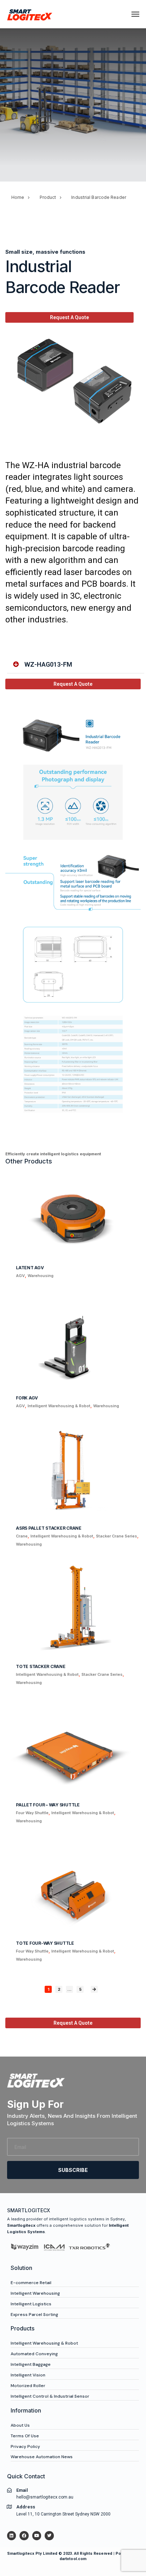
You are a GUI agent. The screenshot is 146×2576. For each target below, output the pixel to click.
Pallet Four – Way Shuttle (48, 1805)
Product (48, 197)
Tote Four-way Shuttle (45, 1943)
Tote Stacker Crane (41, 1666)
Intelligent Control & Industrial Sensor (50, 2396)
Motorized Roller (28, 2386)
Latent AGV (30, 1268)
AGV (20, 1276)
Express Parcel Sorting (34, 2315)
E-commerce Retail (31, 2283)
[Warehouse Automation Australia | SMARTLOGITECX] (30, 14)
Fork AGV (27, 1398)
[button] (76, 665)
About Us (20, 2425)
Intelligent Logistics (31, 2304)
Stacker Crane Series (117, 1536)
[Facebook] (24, 2535)
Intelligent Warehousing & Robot (59, 1406)
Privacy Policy (25, 2446)
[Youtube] (37, 2535)
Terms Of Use (25, 2436)
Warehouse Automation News (42, 2457)
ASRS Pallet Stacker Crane (49, 1528)
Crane (22, 1536)
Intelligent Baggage (31, 2364)
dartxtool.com (73, 2559)
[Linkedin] (12, 2535)
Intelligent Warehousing (35, 2293)
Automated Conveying (34, 2354)
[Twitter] (49, 2535)
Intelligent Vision (28, 2375)
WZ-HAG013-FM (48, 664)
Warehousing (41, 1276)
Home (18, 197)
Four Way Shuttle (32, 1813)
